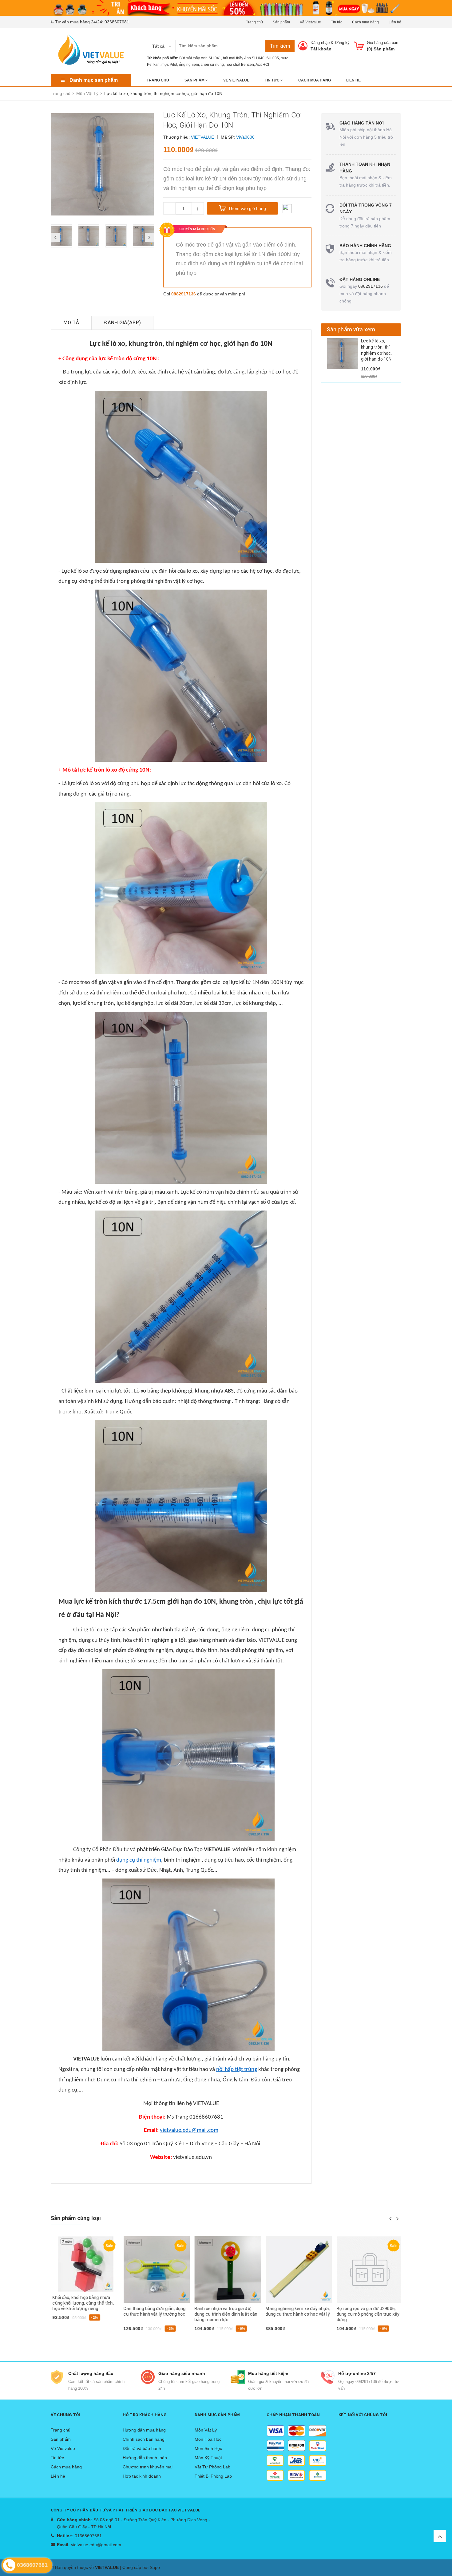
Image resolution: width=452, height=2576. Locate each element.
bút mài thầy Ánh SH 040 (244, 58)
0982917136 (184, 294)
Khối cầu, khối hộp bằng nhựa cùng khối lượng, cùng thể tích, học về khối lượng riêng (81, 2303)
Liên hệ (395, 22)
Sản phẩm (281, 22)
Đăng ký (342, 43)
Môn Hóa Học (208, 2439)
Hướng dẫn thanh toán (145, 2458)
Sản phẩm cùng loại (76, 2218)
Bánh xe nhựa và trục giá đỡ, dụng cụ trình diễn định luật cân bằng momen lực (224, 2314)
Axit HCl (262, 65)
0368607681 (117, 22)
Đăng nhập (320, 43)
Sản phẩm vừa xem (351, 329)
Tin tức (337, 22)
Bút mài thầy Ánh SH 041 (200, 58)
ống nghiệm (189, 65)
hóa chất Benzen (240, 65)
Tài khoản (321, 49)
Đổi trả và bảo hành (142, 2448)
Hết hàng (205, 2339)
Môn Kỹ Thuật (208, 2458)
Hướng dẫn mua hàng (144, 2430)
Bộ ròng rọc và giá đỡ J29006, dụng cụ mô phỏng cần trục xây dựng (366, 2314)
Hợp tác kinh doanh (142, 2476)
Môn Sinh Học (208, 2448)
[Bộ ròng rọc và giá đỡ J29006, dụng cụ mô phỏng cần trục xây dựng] (368, 2270)
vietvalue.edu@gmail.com (96, 2545)
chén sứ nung (212, 65)
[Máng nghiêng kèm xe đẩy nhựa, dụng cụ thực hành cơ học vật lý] (297, 2270)
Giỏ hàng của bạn (383, 43)
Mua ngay (64, 2328)
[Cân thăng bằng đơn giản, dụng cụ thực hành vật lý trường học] (155, 2270)
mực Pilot (169, 65)
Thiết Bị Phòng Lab (213, 2476)
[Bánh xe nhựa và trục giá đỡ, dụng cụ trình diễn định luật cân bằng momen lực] (226, 2270)
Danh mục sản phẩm (94, 80)
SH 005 (273, 58)
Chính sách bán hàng (144, 2439)
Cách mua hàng (365, 22)
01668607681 (88, 2536)
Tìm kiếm (280, 46)
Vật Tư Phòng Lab (212, 2467)
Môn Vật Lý (206, 2430)
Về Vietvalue (310, 22)
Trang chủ (254, 22)
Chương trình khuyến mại (148, 2467)
